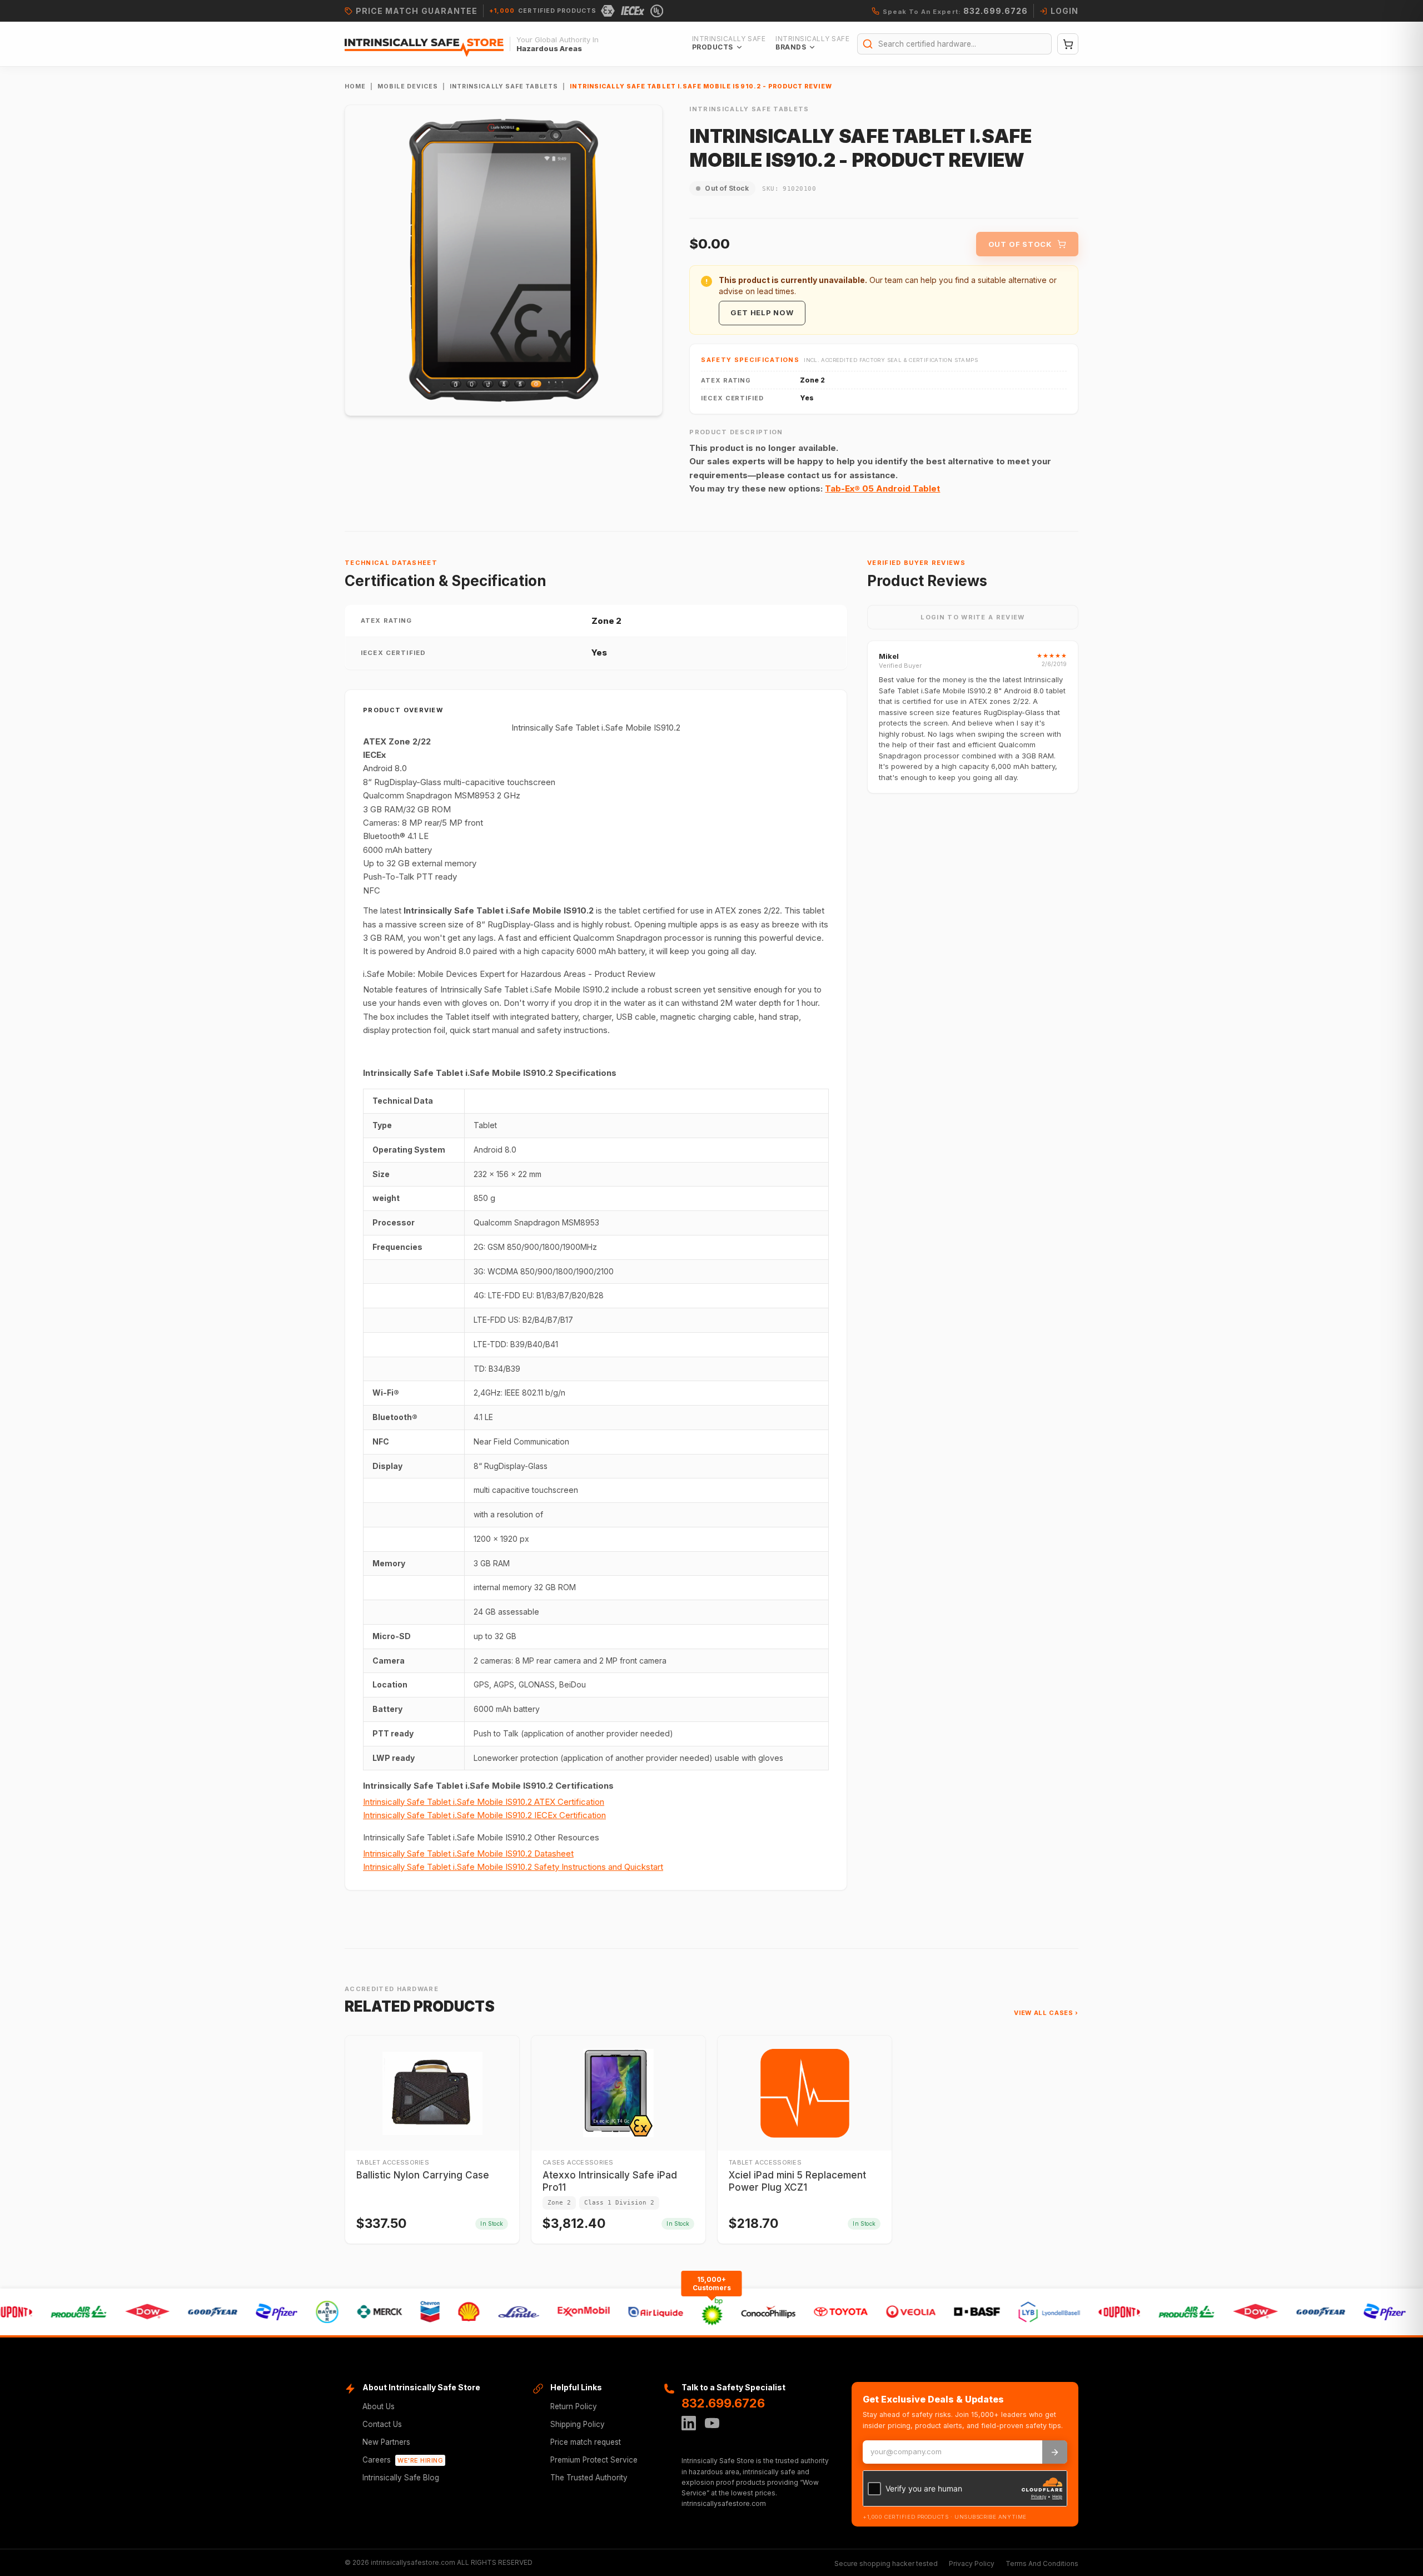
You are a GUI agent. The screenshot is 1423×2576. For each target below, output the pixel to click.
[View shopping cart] (1068, 44)
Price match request (586, 2442)
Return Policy (574, 2406)
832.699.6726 (723, 2403)
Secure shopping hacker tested (886, 2563)
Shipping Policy (578, 2424)
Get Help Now (762, 312)
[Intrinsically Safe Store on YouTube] (712, 2423)
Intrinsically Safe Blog (401, 2478)
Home (355, 86)
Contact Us (382, 2424)
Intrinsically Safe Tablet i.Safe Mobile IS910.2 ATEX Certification (484, 1802)
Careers (403, 2460)
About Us (379, 2406)
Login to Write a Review (972, 617)
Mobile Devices (408, 86)
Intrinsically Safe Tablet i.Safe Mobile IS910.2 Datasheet (468, 1853)
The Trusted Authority (589, 2478)
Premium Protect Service (594, 2460)
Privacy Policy (972, 2563)
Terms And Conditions (1042, 2563)
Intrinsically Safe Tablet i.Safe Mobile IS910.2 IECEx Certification (484, 1815)
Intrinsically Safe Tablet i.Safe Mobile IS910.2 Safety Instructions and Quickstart (513, 1867)
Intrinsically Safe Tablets (504, 86)
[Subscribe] (1055, 2452)
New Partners (386, 2442)
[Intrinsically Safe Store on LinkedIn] (689, 2423)
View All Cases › (1046, 2013)
